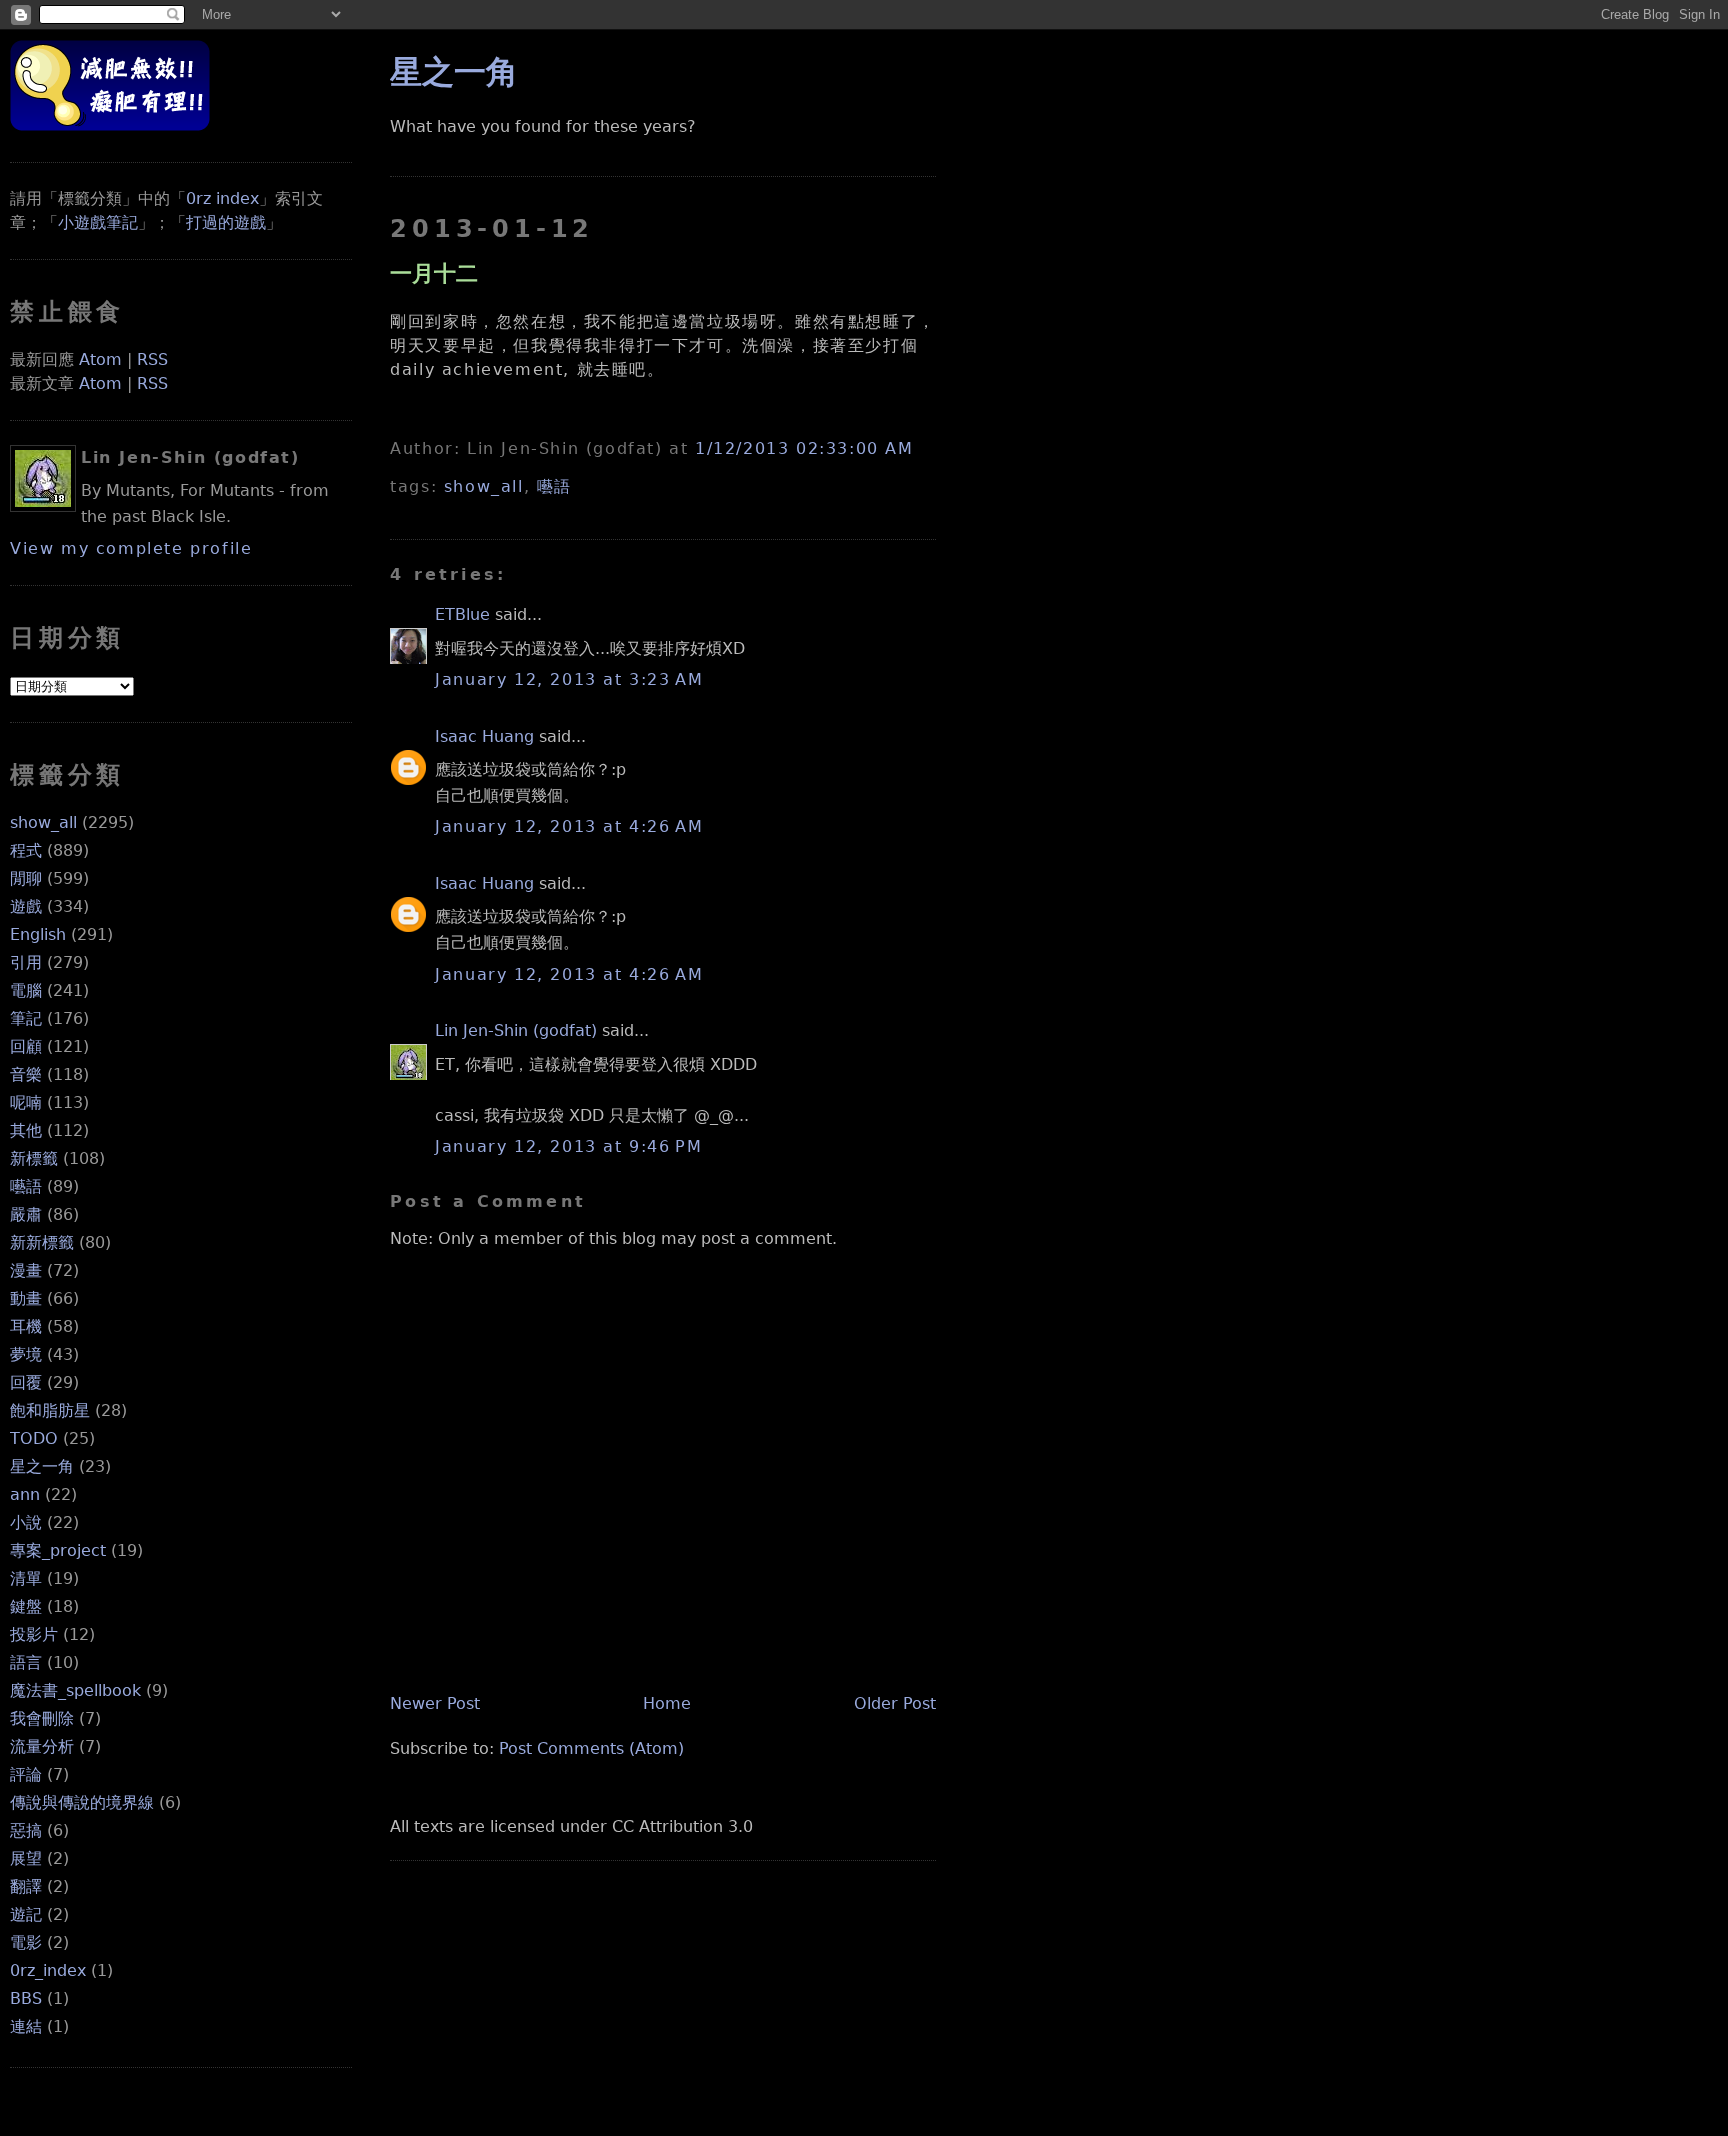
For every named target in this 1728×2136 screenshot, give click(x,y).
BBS (26, 1998)
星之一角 (42, 1466)
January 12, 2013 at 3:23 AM (569, 679)
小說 (26, 1522)
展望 (26, 1858)
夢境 (26, 1354)
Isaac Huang (484, 736)
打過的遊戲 (226, 222)
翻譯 (26, 1886)
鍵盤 (26, 1606)
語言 (26, 1662)
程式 (26, 850)
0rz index (222, 198)
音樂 (26, 1074)
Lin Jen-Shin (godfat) (516, 1030)
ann (25, 1494)
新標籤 (34, 1158)
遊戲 (26, 906)
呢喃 (26, 1102)
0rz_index (48, 1970)
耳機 (26, 1326)
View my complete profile (131, 548)
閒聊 (26, 878)
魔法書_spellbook (75, 1690)
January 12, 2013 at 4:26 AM (569, 826)
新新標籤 (42, 1242)
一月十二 (434, 273)
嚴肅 (26, 1214)
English (38, 934)
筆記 (26, 1018)
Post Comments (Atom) (591, 1748)
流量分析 (42, 1746)
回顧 (26, 1046)
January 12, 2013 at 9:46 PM (568, 1146)
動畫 (26, 1298)
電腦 (26, 990)
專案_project (58, 1550)
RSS (152, 359)
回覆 (26, 1382)
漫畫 (26, 1270)
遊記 (26, 1914)
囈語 (26, 1186)
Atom (100, 359)
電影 (26, 1942)
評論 (26, 1774)
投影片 (34, 1634)
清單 (26, 1578)
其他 (26, 1130)
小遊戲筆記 (98, 222)
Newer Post (435, 1703)
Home (667, 1703)
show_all (43, 822)
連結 (26, 2026)
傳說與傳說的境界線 (82, 1802)
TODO (34, 1438)
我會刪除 (42, 1718)
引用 (26, 962)
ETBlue (462, 614)
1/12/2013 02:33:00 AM (804, 448)
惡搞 (26, 1830)
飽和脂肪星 (50, 1410)
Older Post (895, 1703)
